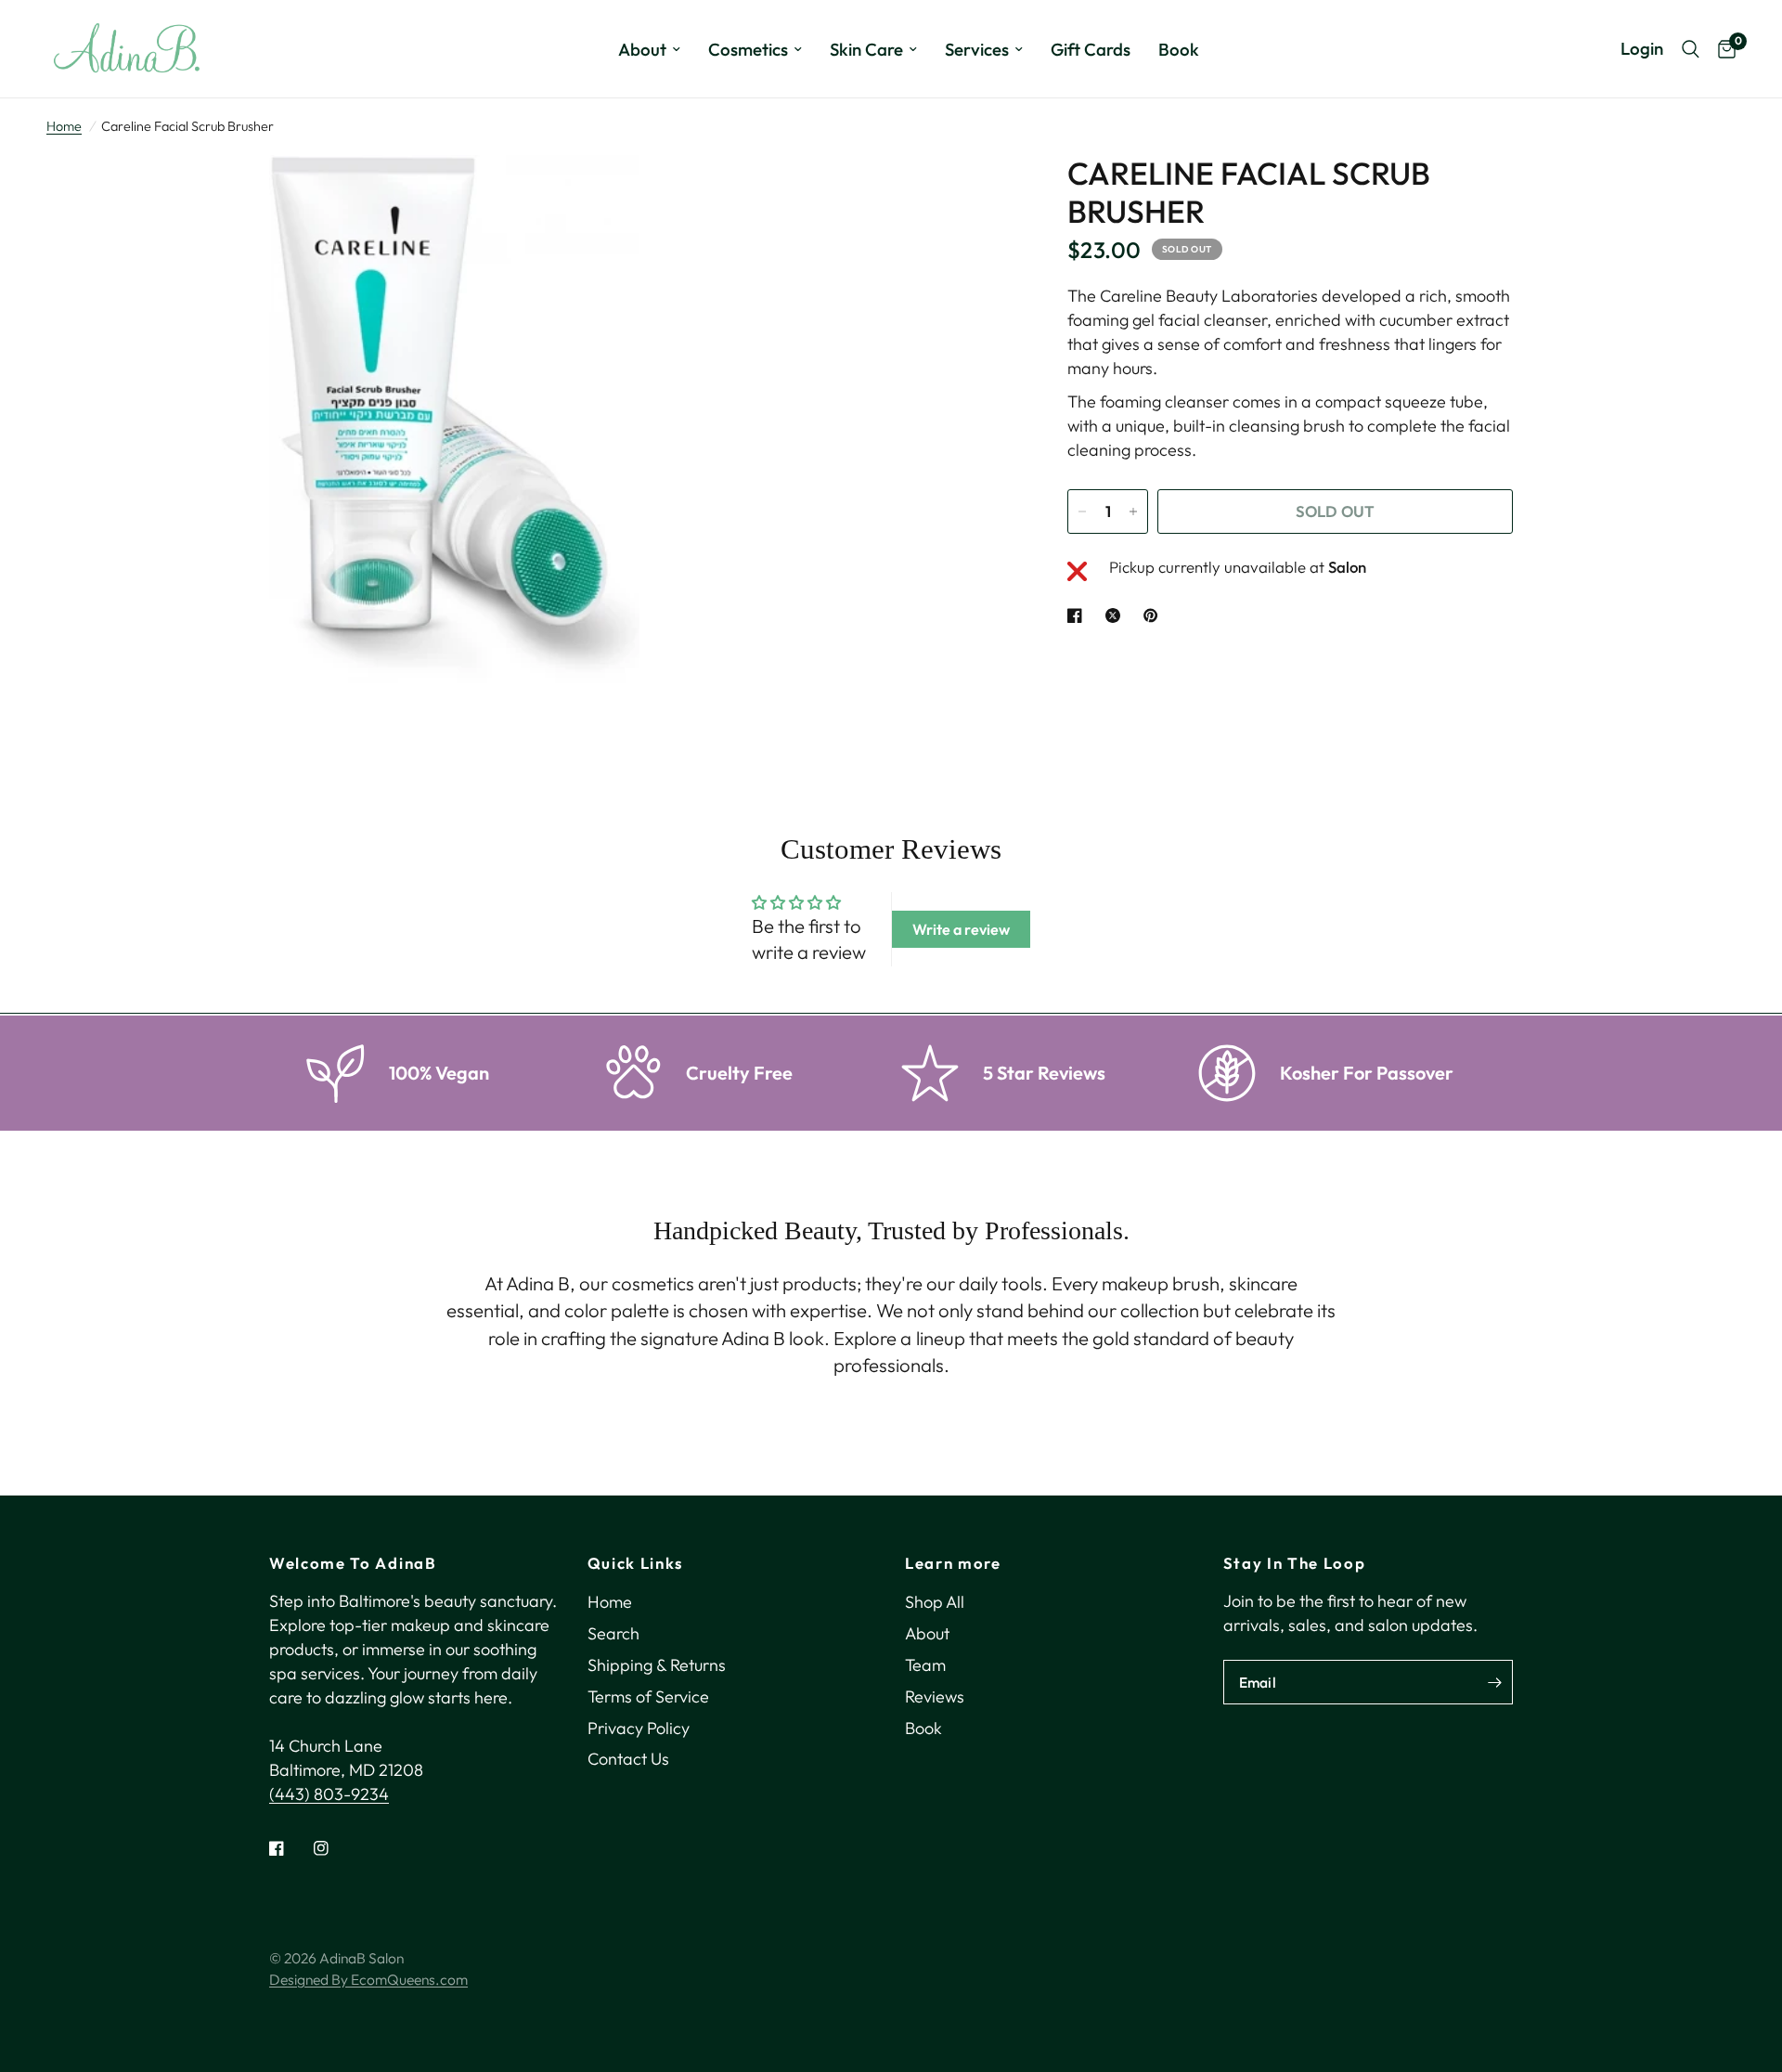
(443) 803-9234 (329, 1794)
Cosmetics (748, 49)
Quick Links (635, 1564)
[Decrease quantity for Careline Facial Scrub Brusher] (1082, 512)
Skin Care (866, 49)
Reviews (935, 1696)
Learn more (953, 1564)
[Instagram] (334, 1848)
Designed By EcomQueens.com (368, 1979)
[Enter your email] (1494, 1682)
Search (613, 1633)
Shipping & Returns (657, 1665)
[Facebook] (290, 1848)
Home (64, 126)
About (642, 49)
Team (925, 1665)
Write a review (961, 929)
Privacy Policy (639, 1728)
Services (977, 49)
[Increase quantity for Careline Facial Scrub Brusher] (1133, 512)
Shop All (935, 1602)
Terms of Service (648, 1696)
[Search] (1691, 49)
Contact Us (628, 1759)
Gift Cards (1091, 49)
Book (1179, 49)
